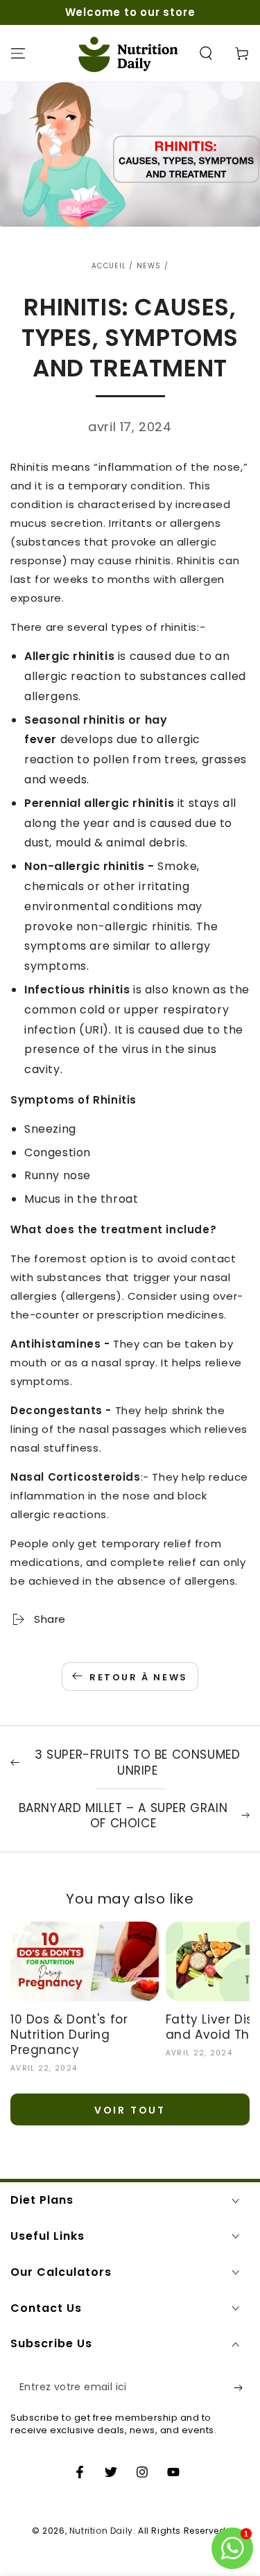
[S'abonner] (242, 2387)
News (149, 266)
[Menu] (18, 53)
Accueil (109, 266)
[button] (206, 53)
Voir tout (130, 2110)
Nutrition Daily (101, 2531)
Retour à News (139, 1677)
